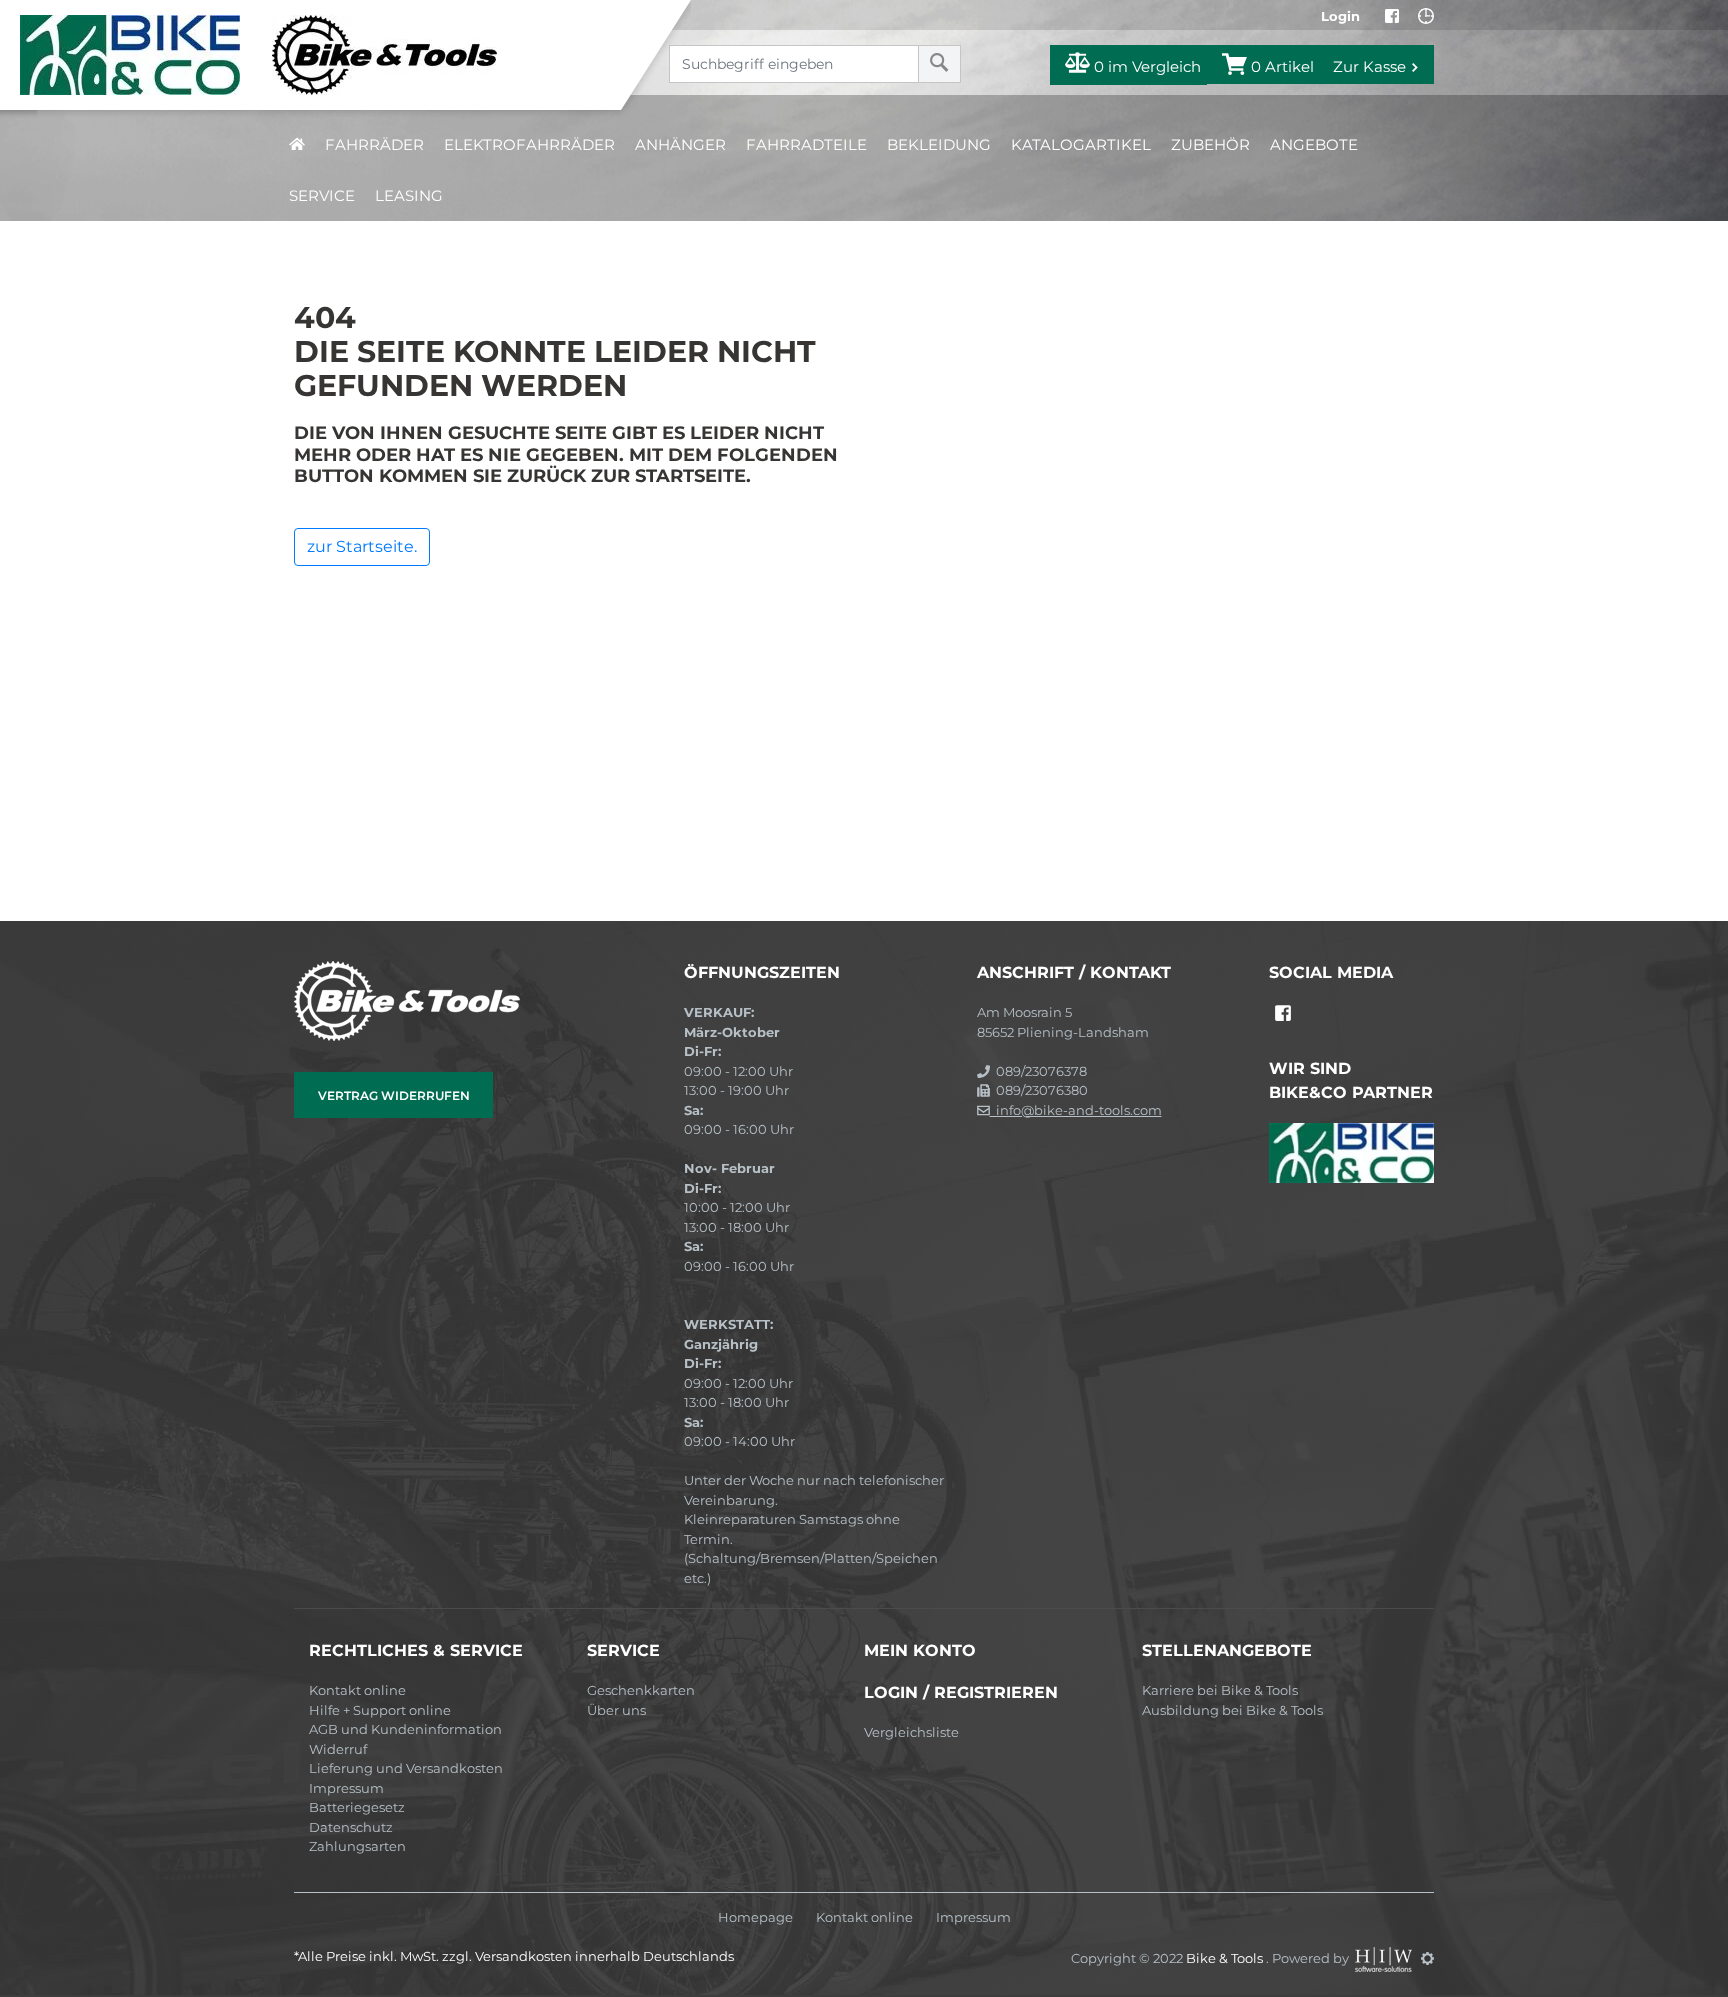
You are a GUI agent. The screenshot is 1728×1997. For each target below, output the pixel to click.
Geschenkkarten (641, 1690)
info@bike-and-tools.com (1076, 1110)
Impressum (346, 1788)
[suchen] (939, 64)
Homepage (755, 1917)
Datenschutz (351, 1827)
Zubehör (1210, 144)
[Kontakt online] (1426, 16)
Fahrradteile (806, 144)
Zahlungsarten (357, 1846)
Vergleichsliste (911, 1732)
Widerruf (338, 1749)
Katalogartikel (1081, 144)
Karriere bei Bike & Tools (1220, 1690)
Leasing (409, 195)
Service (322, 195)
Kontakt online (357, 1690)
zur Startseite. (362, 546)
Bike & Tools (1226, 1958)
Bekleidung (939, 144)
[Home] (325, 55)
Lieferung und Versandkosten (406, 1768)
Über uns (616, 1710)
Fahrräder (374, 144)
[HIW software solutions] (1385, 1958)
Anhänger (680, 144)
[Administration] (1427, 1958)
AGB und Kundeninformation (405, 1729)
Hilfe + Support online (380, 1710)
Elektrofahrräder (529, 144)
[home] (297, 144)
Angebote (1314, 144)
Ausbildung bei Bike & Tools (1232, 1710)
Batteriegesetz (357, 1807)
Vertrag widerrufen (394, 1095)
